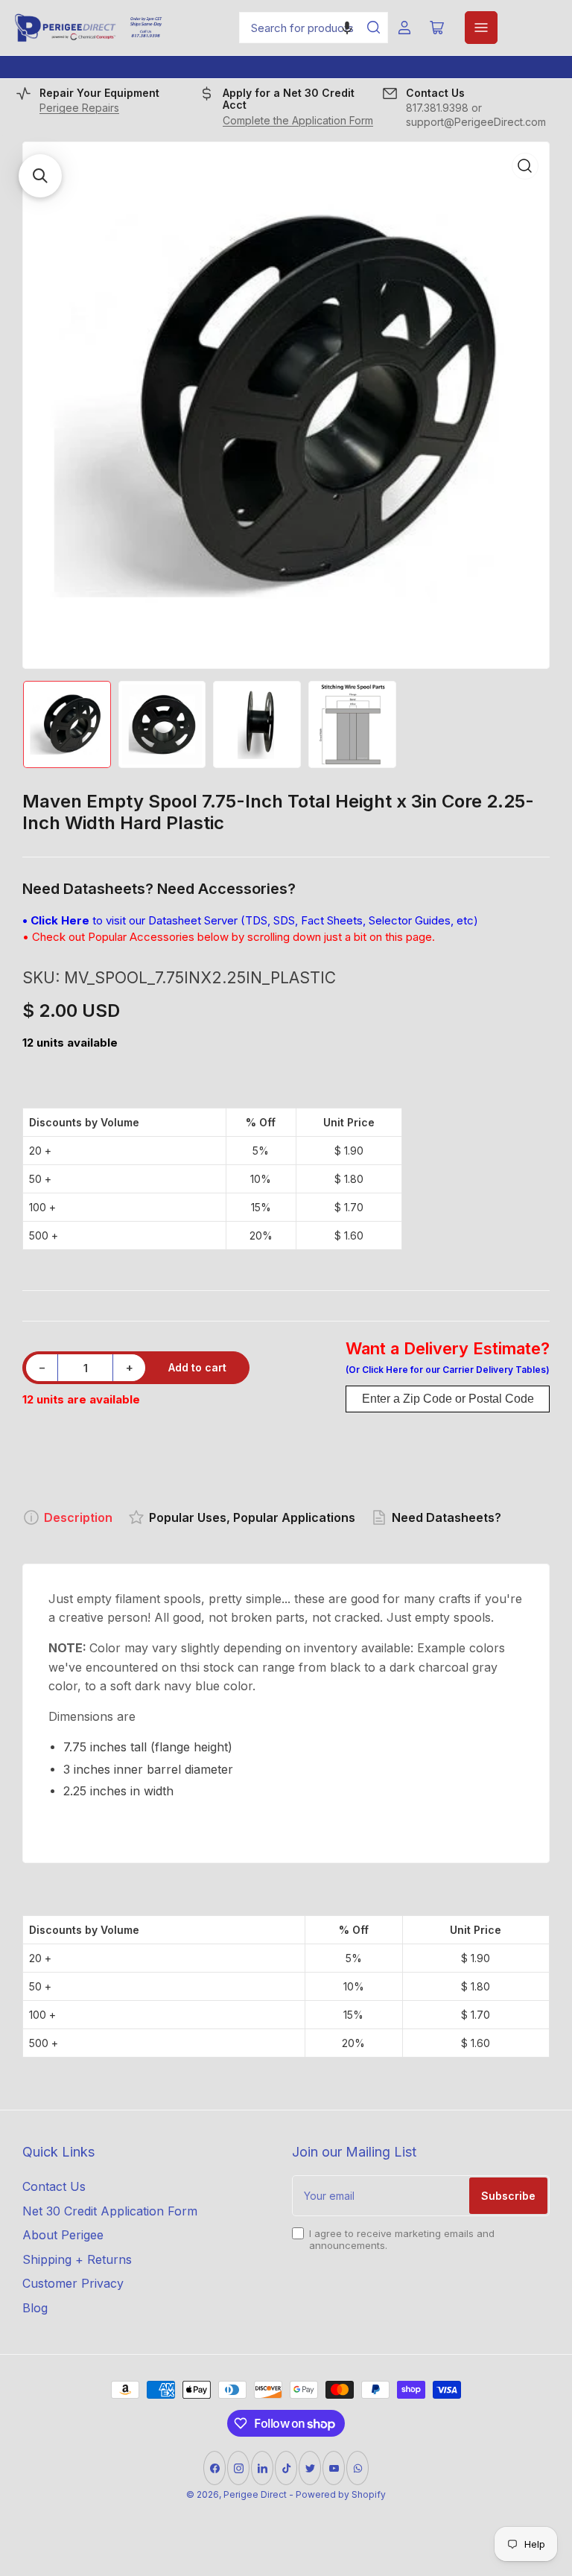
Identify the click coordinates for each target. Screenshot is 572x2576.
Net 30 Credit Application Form (110, 2211)
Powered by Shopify (341, 2494)
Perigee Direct (255, 2494)
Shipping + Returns (77, 2259)
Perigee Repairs (79, 108)
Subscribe (508, 2196)
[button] (347, 28)
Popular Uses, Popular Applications (252, 1517)
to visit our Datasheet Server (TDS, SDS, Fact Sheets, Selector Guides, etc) (250, 920)
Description (78, 1517)
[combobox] (314, 28)
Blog (35, 2308)
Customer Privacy (73, 2283)
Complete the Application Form (298, 120)
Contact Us (54, 2186)
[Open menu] (481, 28)
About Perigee (63, 2235)
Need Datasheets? (447, 1517)
